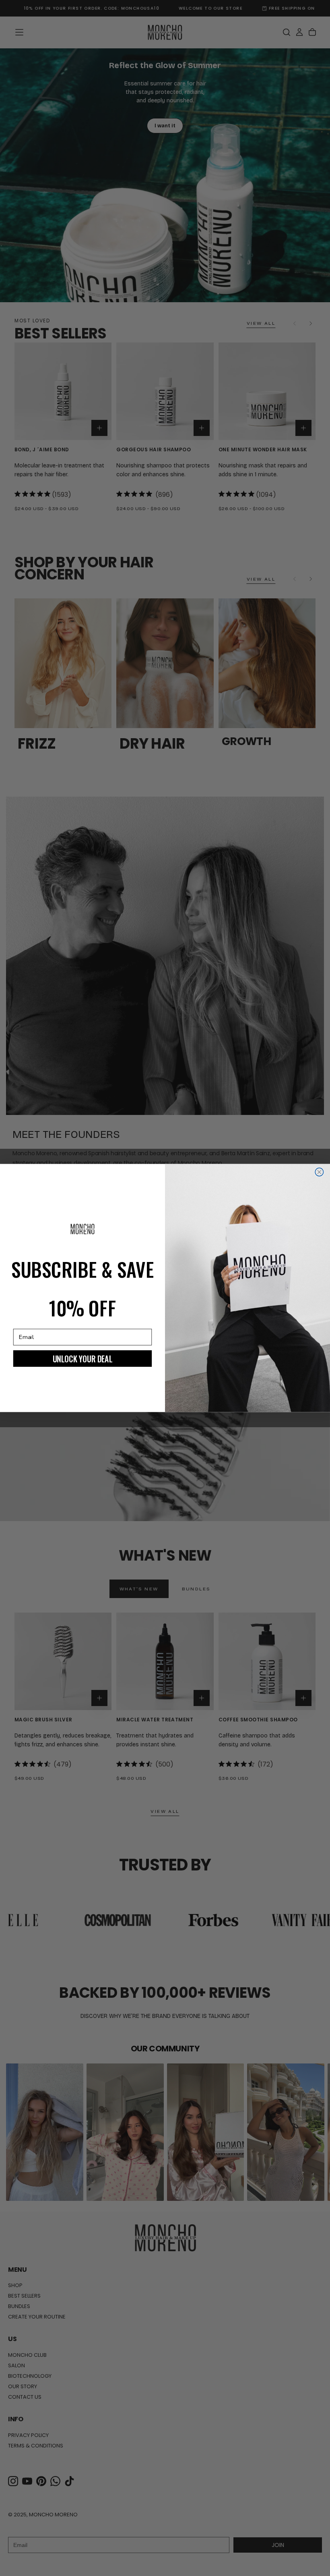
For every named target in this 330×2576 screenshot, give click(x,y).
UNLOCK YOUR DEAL (82, 1358)
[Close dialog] (319, 1172)
